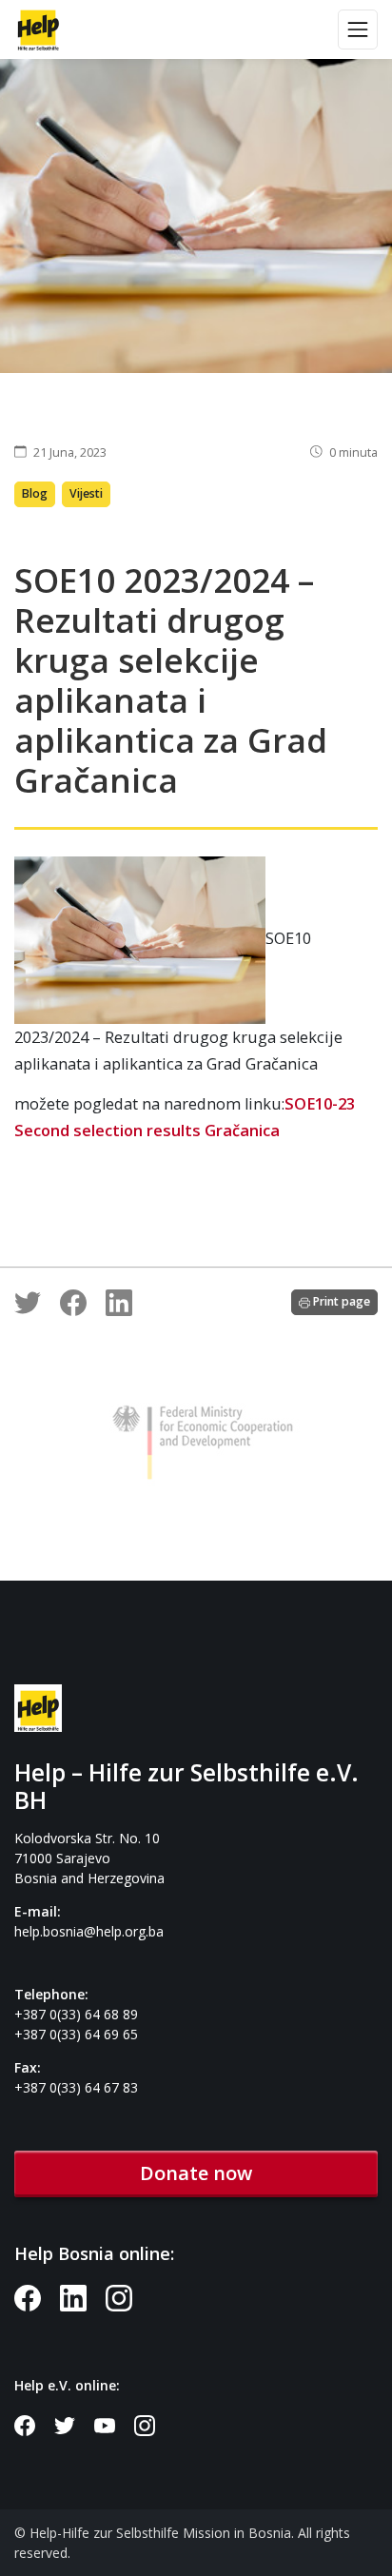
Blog (35, 493)
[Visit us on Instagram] (127, 2297)
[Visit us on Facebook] (37, 2297)
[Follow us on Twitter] (74, 2424)
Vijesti (86, 493)
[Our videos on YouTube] (114, 2424)
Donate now (196, 2173)
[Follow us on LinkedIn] (83, 2297)
